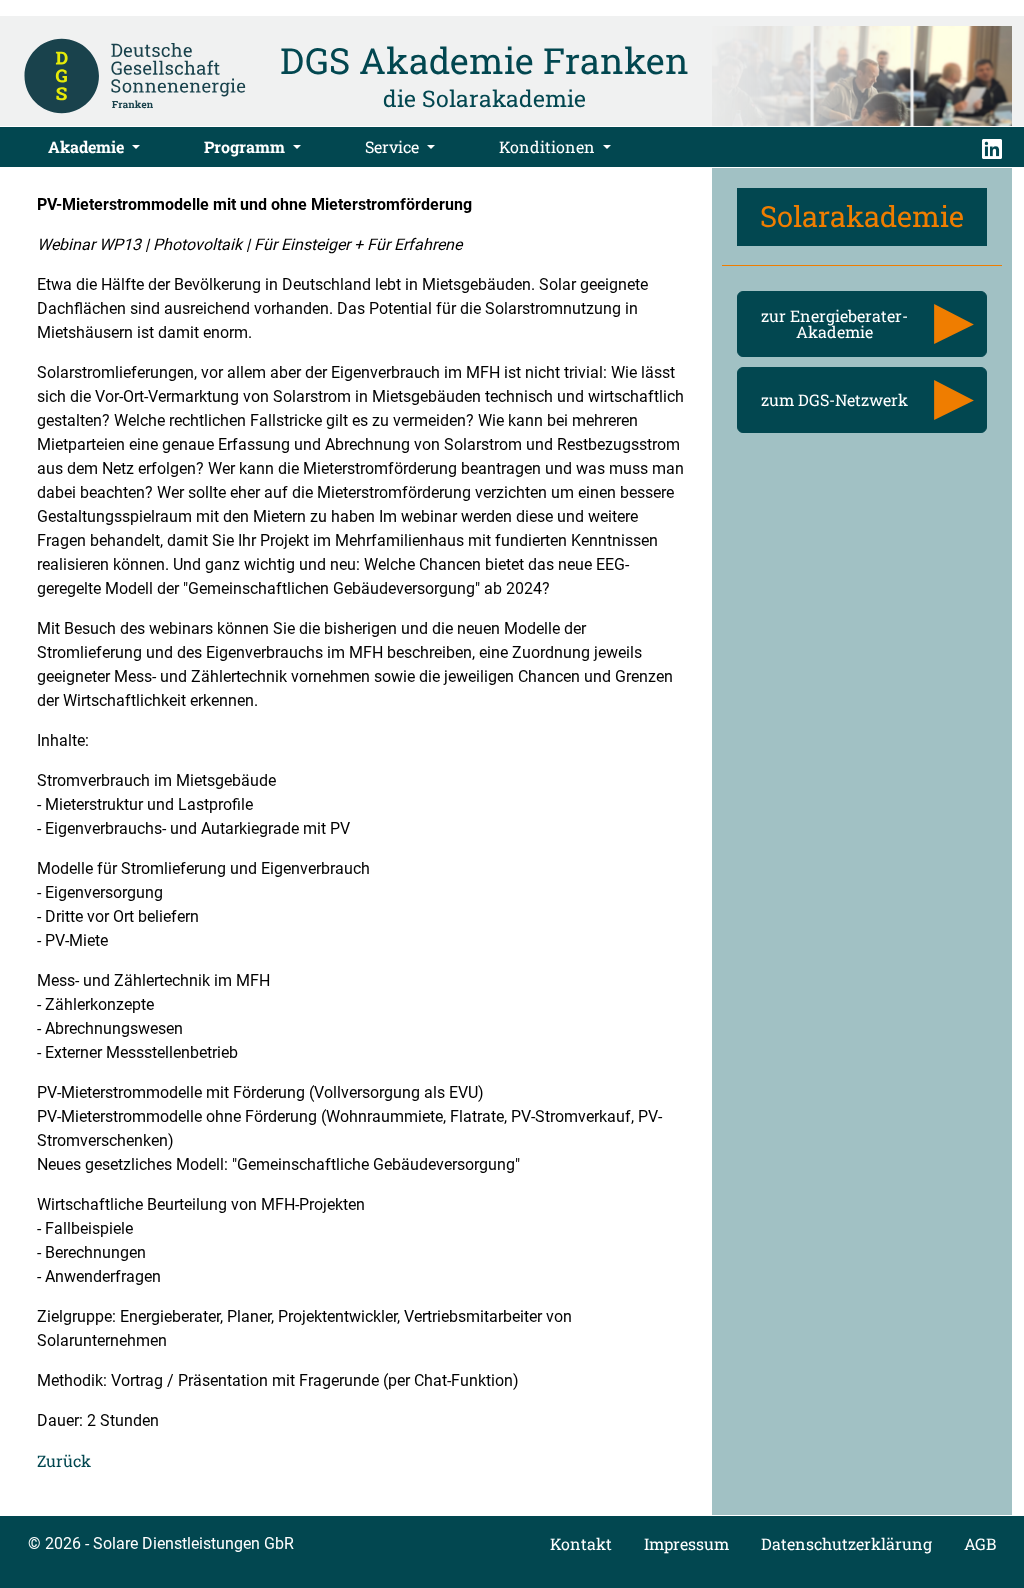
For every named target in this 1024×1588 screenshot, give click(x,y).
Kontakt (581, 1543)
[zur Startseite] (135, 73)
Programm (246, 146)
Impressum (686, 1543)
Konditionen (549, 146)
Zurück (64, 1460)
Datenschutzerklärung (846, 1543)
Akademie (88, 146)
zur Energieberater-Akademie (834, 323)
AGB (980, 1543)
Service (394, 146)
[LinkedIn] (992, 147)
